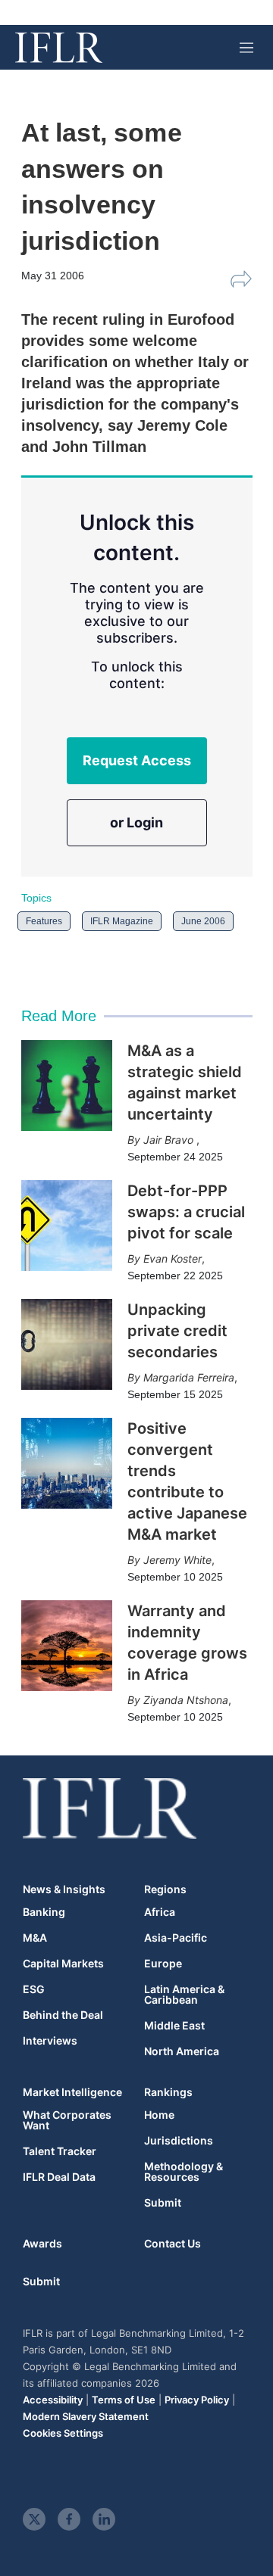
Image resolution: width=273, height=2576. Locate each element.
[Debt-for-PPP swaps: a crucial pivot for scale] (67, 1226)
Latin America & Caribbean (184, 1995)
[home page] (59, 48)
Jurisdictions (179, 2141)
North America (182, 2051)
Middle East (174, 2026)
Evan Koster (173, 1258)
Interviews (50, 2041)
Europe (163, 1964)
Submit (163, 2203)
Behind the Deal (63, 2015)
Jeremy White (177, 1560)
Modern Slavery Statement (86, 2416)
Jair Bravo (170, 1140)
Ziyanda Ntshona (186, 1700)
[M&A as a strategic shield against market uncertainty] (67, 1086)
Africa (160, 1912)
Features (44, 921)
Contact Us (173, 2243)
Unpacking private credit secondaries (177, 1331)
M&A (35, 1938)
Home (159, 2115)
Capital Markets (63, 1964)
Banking (44, 1912)
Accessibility (53, 2400)
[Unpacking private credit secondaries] (67, 1344)
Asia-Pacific (176, 1938)
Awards (42, 2243)
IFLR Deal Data (59, 2177)
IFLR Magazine (122, 921)
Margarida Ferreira (189, 1377)
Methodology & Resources (184, 2172)
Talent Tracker (60, 2151)
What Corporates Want (67, 2120)
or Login (136, 822)
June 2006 (203, 921)
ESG (34, 1989)
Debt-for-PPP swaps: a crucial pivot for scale (186, 1212)
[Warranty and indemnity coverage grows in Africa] (67, 1646)
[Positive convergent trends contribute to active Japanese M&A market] (67, 1463)
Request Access (137, 760)
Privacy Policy (197, 2400)
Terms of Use (124, 2400)
